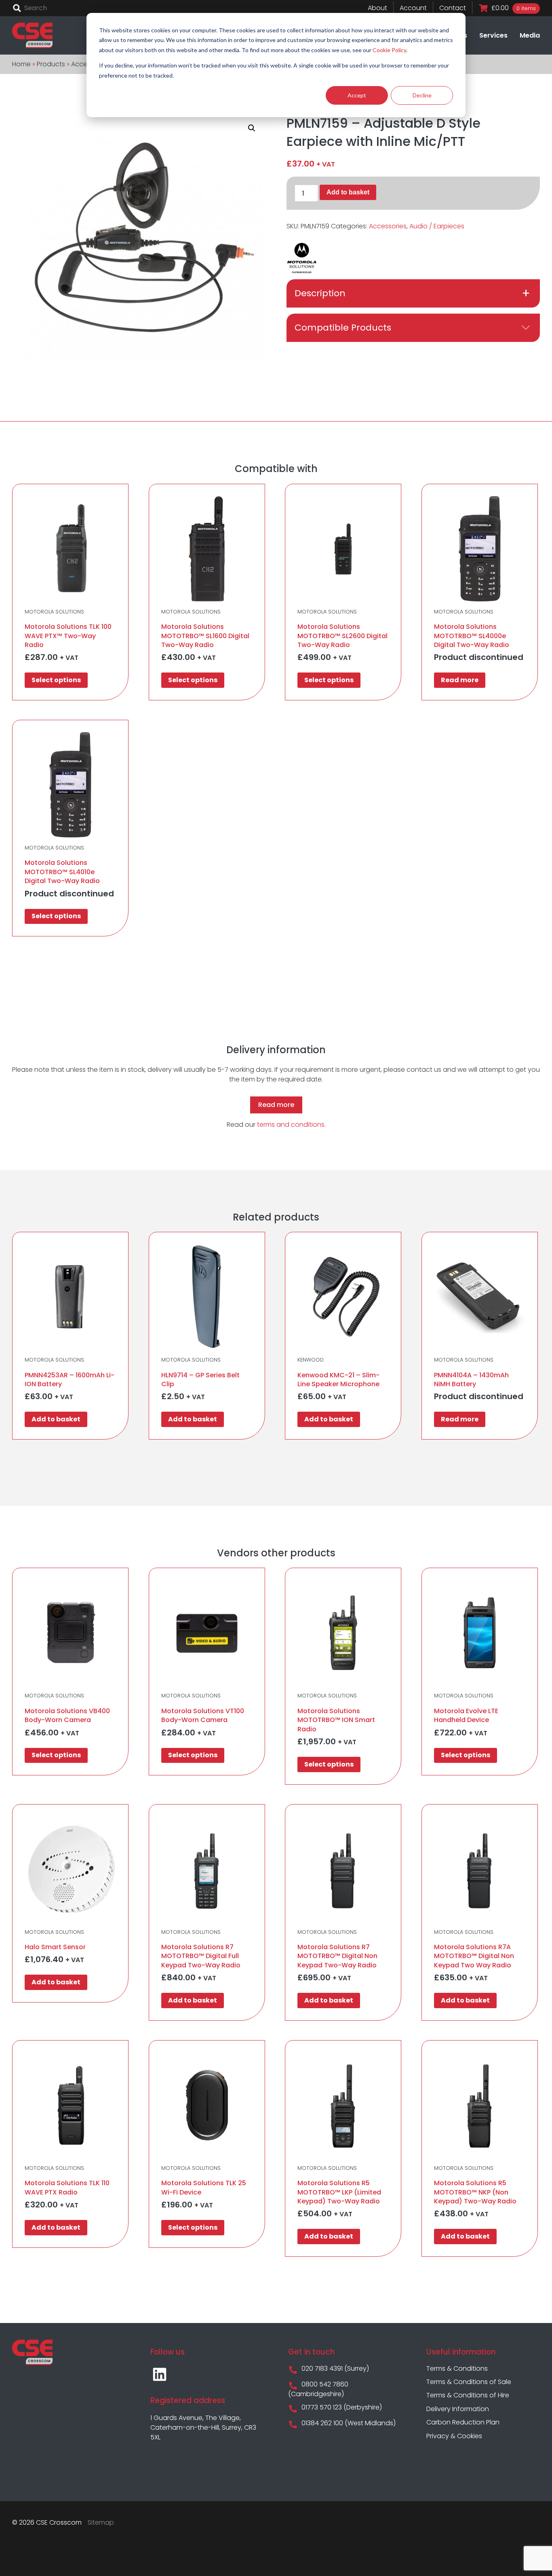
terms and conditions (291, 1125)
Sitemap (101, 2522)
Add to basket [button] (56, 1419)
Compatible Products (343, 328)
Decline (422, 95)
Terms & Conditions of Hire (468, 2395)
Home (21, 64)
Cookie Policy (389, 50)
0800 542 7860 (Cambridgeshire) (318, 2389)
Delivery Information (458, 2409)
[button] (252, 128)
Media (530, 35)
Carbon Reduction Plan (463, 2422)
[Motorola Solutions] (302, 258)
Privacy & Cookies (454, 2436)
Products (51, 64)
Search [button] (17, 8)
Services (493, 35)
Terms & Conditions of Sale (469, 2382)
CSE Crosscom (32, 35)
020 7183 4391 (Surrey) (334, 2368)
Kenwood (311, 1360)
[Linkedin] (160, 2374)
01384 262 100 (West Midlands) (348, 2423)
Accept (357, 95)
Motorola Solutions (54, 612)
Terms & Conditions (457, 2368)
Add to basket (348, 192)
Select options (56, 680)
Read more (460, 680)
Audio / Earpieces (437, 226)
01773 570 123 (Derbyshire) (341, 2407)
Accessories (388, 226)
